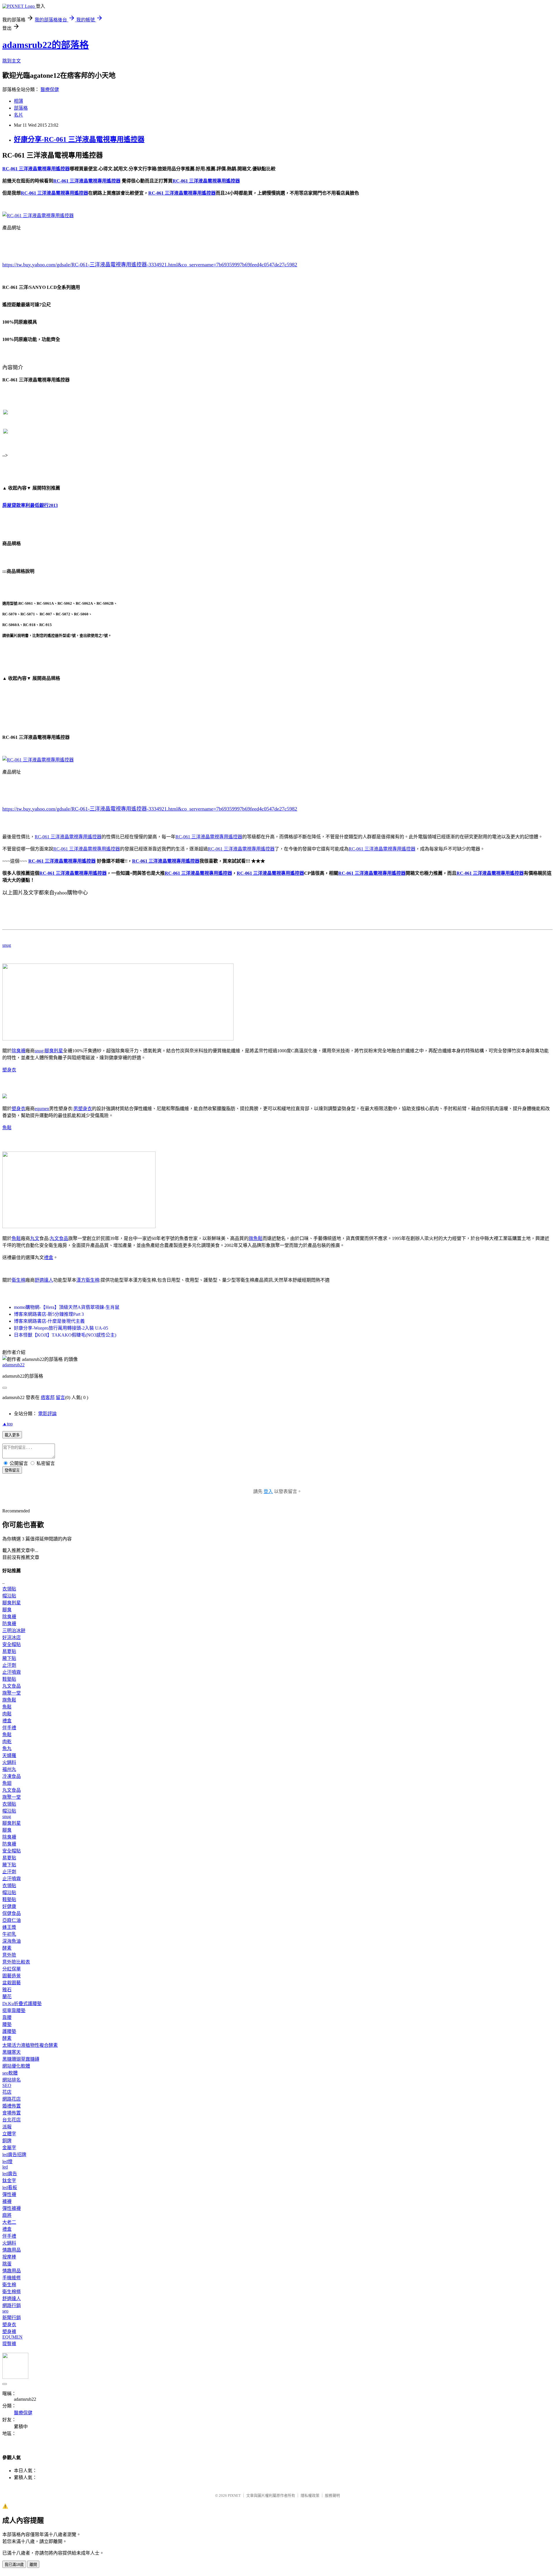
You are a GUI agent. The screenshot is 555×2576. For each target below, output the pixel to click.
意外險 (9, 1955)
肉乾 (7, 1742)
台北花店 (12, 2120)
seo (5, 2311)
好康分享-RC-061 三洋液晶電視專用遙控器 (79, 139)
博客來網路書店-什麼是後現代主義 (49, 1321)
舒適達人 (44, 1280)
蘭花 (7, 1997)
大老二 (9, 2222)
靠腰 (7, 2017)
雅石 (7, 1990)
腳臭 (7, 1610)
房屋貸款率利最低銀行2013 (30, 505)
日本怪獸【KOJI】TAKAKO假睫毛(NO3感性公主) (65, 1335)
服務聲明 (332, 2495)
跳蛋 (7, 2264)
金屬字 (9, 2148)
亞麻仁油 (12, 1920)
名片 (18, 115)
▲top (8, 1424)
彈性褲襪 (12, 2208)
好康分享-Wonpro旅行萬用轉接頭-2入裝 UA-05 (61, 1328)
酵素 (7, 1948)
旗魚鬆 (256, 1238)
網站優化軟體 (16, 2066)
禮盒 (49, 1257)
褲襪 (7, 2201)
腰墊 (7, 2024)
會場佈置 (12, 2113)
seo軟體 (10, 2073)
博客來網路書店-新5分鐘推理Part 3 (49, 1314)
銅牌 (7, 2141)
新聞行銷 (12, 2318)
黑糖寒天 (12, 2052)
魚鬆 (7, 1128)
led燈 (7, 2161)
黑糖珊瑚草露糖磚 (21, 2059)
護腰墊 (9, 2031)
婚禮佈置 (12, 2106)
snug (7, 945)
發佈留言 (12, 1470)
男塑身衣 (83, 1109)
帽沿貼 (9, 1596)
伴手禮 (9, 1728)
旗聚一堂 (12, 1693)
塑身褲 (9, 2331)
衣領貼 (9, 1589)
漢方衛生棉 (88, 1280)
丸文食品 (59, 1238)
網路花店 (12, 2099)
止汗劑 (9, 1665)
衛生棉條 (12, 2292)
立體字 (9, 2134)
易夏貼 (9, 1651)
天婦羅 (9, 1755)
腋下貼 (9, 1658)
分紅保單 (12, 1969)
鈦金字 (9, 2181)
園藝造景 (12, 1976)
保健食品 (12, 1913)
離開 (33, 2565)
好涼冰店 (12, 1637)
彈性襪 (9, 2194)
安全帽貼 (12, 1644)
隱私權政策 (310, 2495)
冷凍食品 (12, 1776)
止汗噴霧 (12, 1672)
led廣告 (10, 2174)
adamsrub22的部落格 (46, 45)
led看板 (10, 2187)
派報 (7, 2127)
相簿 (18, 101)
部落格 (21, 108)
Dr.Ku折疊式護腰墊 (22, 2004)
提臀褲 (9, 2344)
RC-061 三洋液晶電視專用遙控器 (68, 837)
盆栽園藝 (12, 1983)
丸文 (35, 1238)
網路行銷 (12, 2305)
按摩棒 (9, 2257)
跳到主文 (12, 61)
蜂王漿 (9, 1927)
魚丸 (7, 1749)
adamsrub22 (13, 1365)
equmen (42, 1109)
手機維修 (12, 2278)
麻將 (7, 2215)
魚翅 (7, 1783)
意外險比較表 (16, 1962)
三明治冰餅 (14, 1631)
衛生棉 (18, 1280)
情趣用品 (12, 2250)
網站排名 (12, 2080)
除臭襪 (18, 1051)
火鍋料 (9, 1762)
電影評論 (47, 1414)
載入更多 (12, 1435)
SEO (7, 2085)
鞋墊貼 (9, 1679)
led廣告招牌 (14, 2155)
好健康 (9, 1906)
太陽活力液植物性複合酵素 (30, 2045)
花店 (7, 2092)
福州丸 (9, 1769)
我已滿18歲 (14, 2565)
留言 (60, 1397)
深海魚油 (12, 1941)
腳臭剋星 (54, 1051)
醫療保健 (50, 90)
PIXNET (234, 2495)
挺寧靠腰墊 (14, 2011)
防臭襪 (9, 1624)
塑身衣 (9, 1070)
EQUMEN (12, 2337)
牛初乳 (9, 1934)
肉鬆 (7, 1714)
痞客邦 (48, 1397)
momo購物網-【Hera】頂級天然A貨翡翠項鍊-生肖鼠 (67, 1307)
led (5, 2167)
